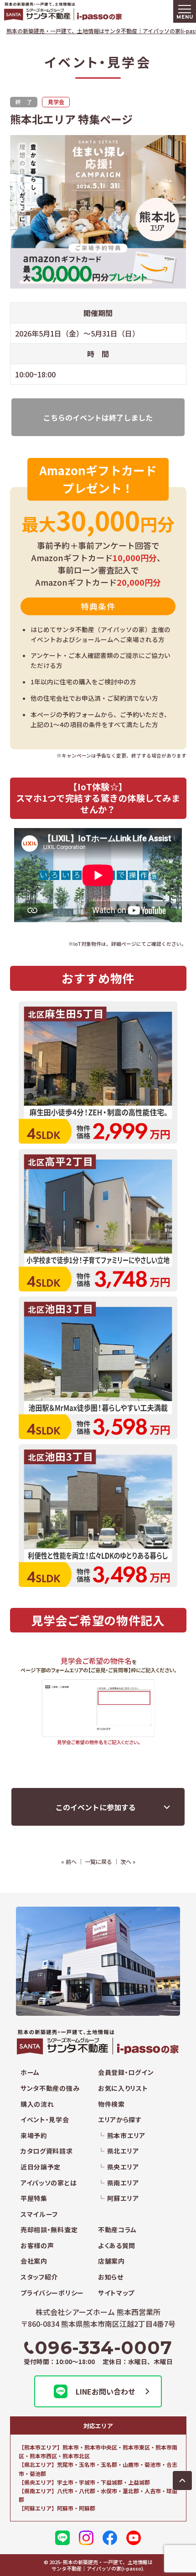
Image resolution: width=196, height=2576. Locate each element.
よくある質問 (117, 2246)
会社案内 (34, 2261)
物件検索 (111, 2104)
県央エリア (123, 2167)
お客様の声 (37, 2246)
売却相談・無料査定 (49, 2230)
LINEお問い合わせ (106, 2391)
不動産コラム (117, 2230)
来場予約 (34, 2136)
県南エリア (123, 2183)
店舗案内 (111, 2261)
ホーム (30, 2072)
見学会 (56, 102)
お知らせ (111, 2277)
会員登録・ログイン (126, 2072)
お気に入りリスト (123, 2088)
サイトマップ (116, 2293)
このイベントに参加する (96, 1807)
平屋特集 (34, 2198)
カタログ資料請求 (47, 2151)
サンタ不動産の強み (50, 2088)
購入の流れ (37, 2104)
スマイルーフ (39, 2214)
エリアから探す (120, 2120)
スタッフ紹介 (39, 2277)
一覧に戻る (98, 1861)
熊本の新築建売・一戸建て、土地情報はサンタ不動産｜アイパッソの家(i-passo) (82, 11)
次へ (126, 1861)
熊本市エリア (126, 2136)
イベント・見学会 (45, 2120)
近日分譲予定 (41, 2167)
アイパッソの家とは (49, 2183)
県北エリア (123, 2151)
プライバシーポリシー (52, 2293)
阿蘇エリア (123, 2198)
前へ (71, 1861)
